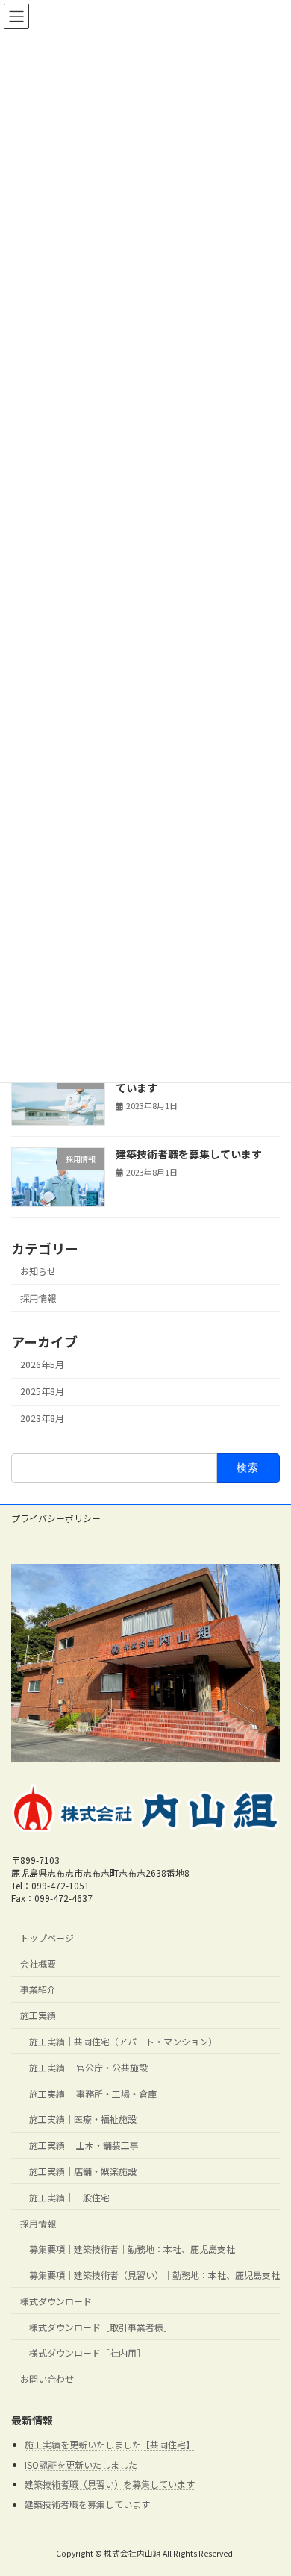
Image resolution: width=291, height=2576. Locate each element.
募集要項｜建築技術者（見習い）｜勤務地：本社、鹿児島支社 (154, 2275)
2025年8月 (42, 1391)
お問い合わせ (47, 2379)
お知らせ (38, 1271)
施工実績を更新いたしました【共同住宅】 (110, 2444)
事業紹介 (38, 1990)
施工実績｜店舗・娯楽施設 (83, 2171)
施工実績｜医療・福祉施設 (83, 2120)
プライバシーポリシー (56, 1518)
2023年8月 (42, 1418)
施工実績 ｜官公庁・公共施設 (88, 2067)
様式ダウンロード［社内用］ (87, 2353)
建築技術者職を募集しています (189, 1154)
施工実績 (38, 2015)
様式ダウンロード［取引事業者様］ (101, 2327)
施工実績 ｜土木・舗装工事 (84, 2145)
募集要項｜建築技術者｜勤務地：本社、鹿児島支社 (132, 2249)
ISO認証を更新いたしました (81, 2464)
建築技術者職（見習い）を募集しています (110, 2485)
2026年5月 (42, 1365)
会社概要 (38, 1964)
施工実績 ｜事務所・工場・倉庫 (93, 2093)
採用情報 (38, 1298)
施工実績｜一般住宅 (69, 2197)
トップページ (47, 1937)
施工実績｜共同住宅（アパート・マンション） (123, 2041)
